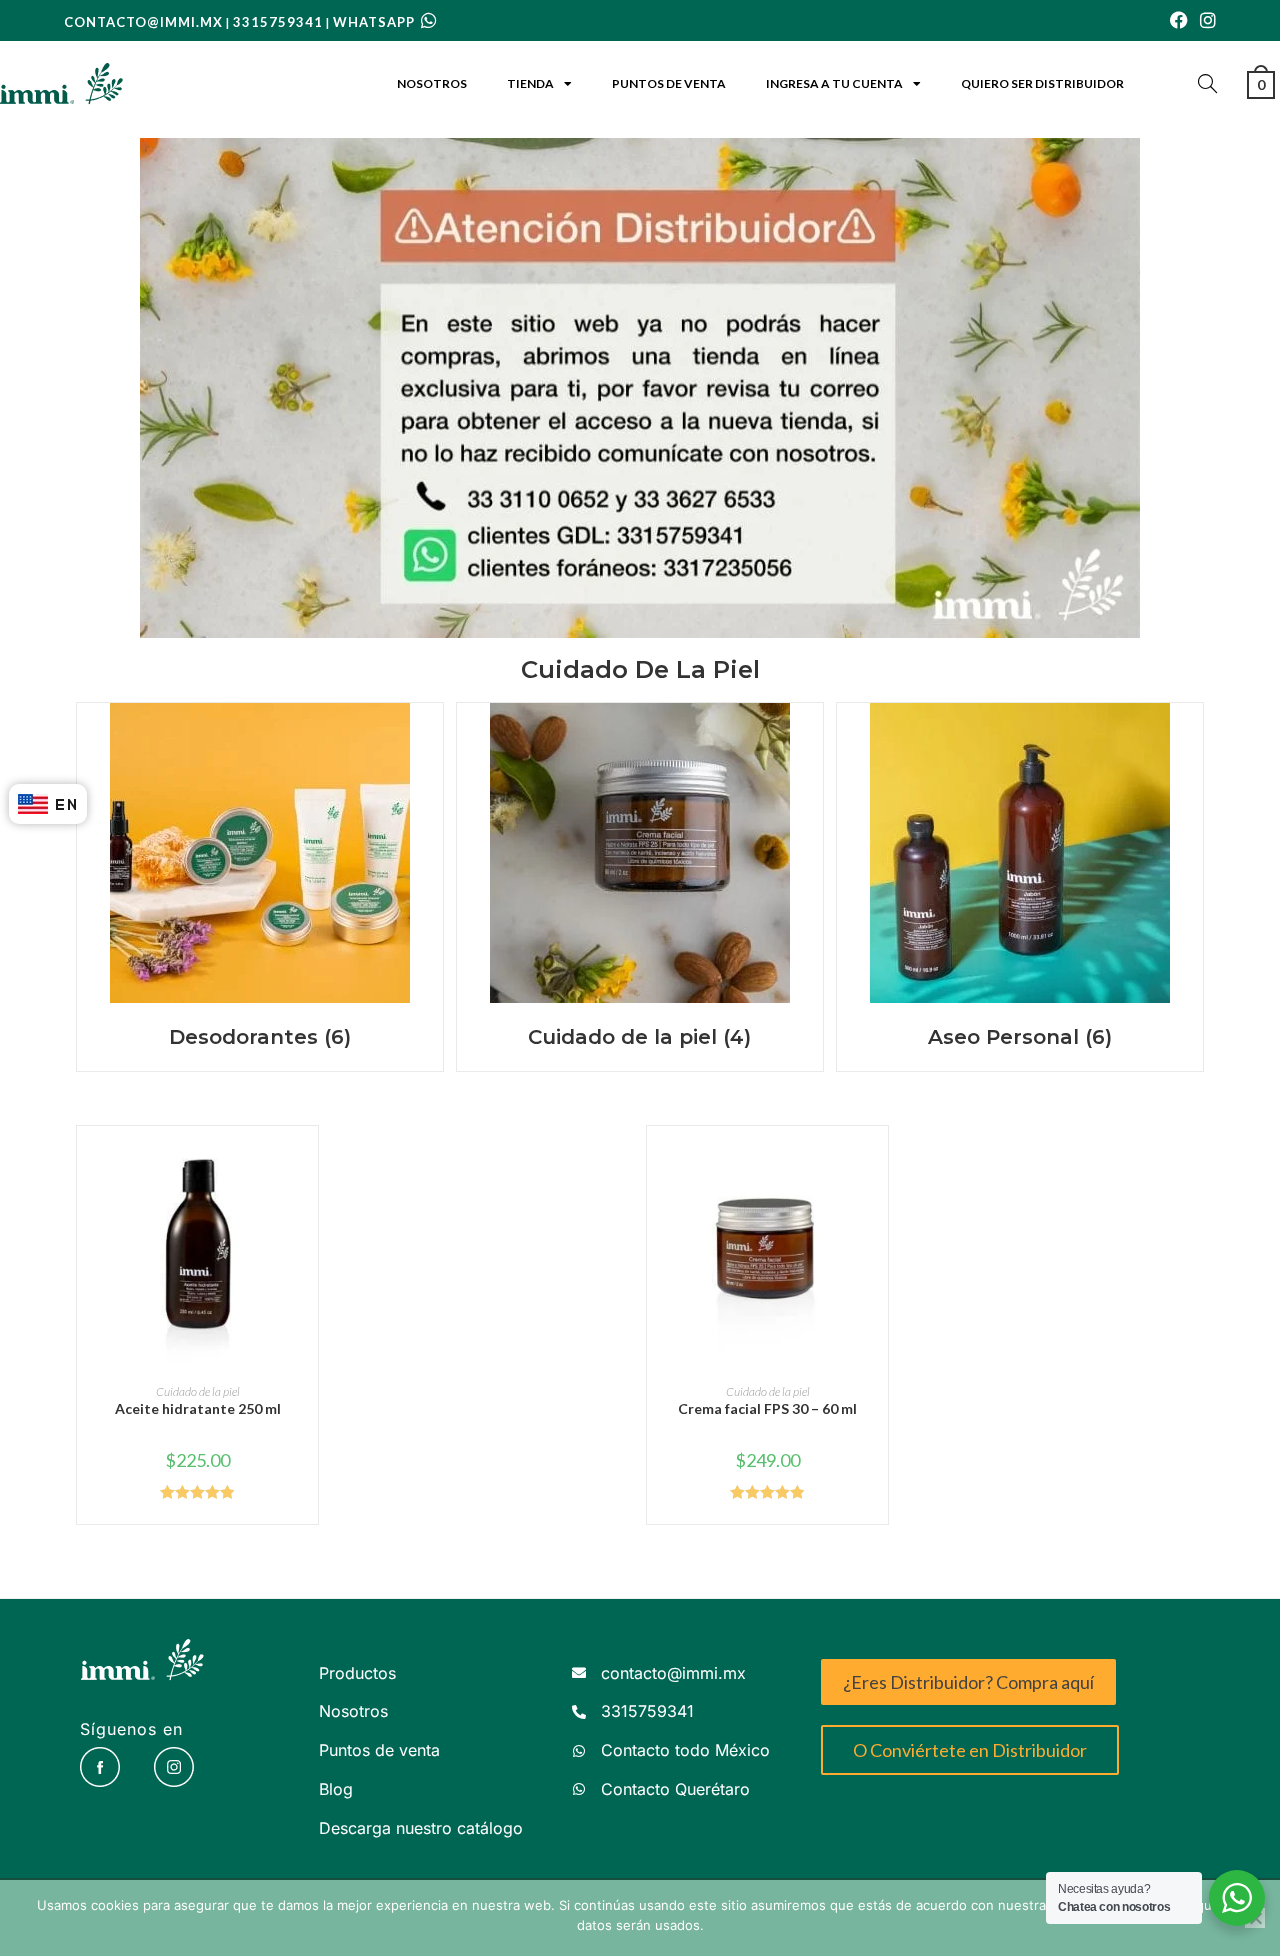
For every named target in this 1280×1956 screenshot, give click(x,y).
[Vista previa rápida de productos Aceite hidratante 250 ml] (308, 1161)
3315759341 (278, 22)
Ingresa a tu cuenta (834, 83)
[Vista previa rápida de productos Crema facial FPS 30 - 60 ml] (878, 1161)
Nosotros (432, 83)
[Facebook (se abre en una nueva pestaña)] (1179, 20)
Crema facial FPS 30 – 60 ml (767, 1408)
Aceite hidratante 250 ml (198, 1408)
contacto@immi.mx (143, 22)
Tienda (530, 83)
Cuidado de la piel (198, 1391)
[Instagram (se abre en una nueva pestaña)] (1205, 20)
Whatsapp (376, 22)
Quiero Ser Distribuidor (1042, 83)
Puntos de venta (669, 83)
